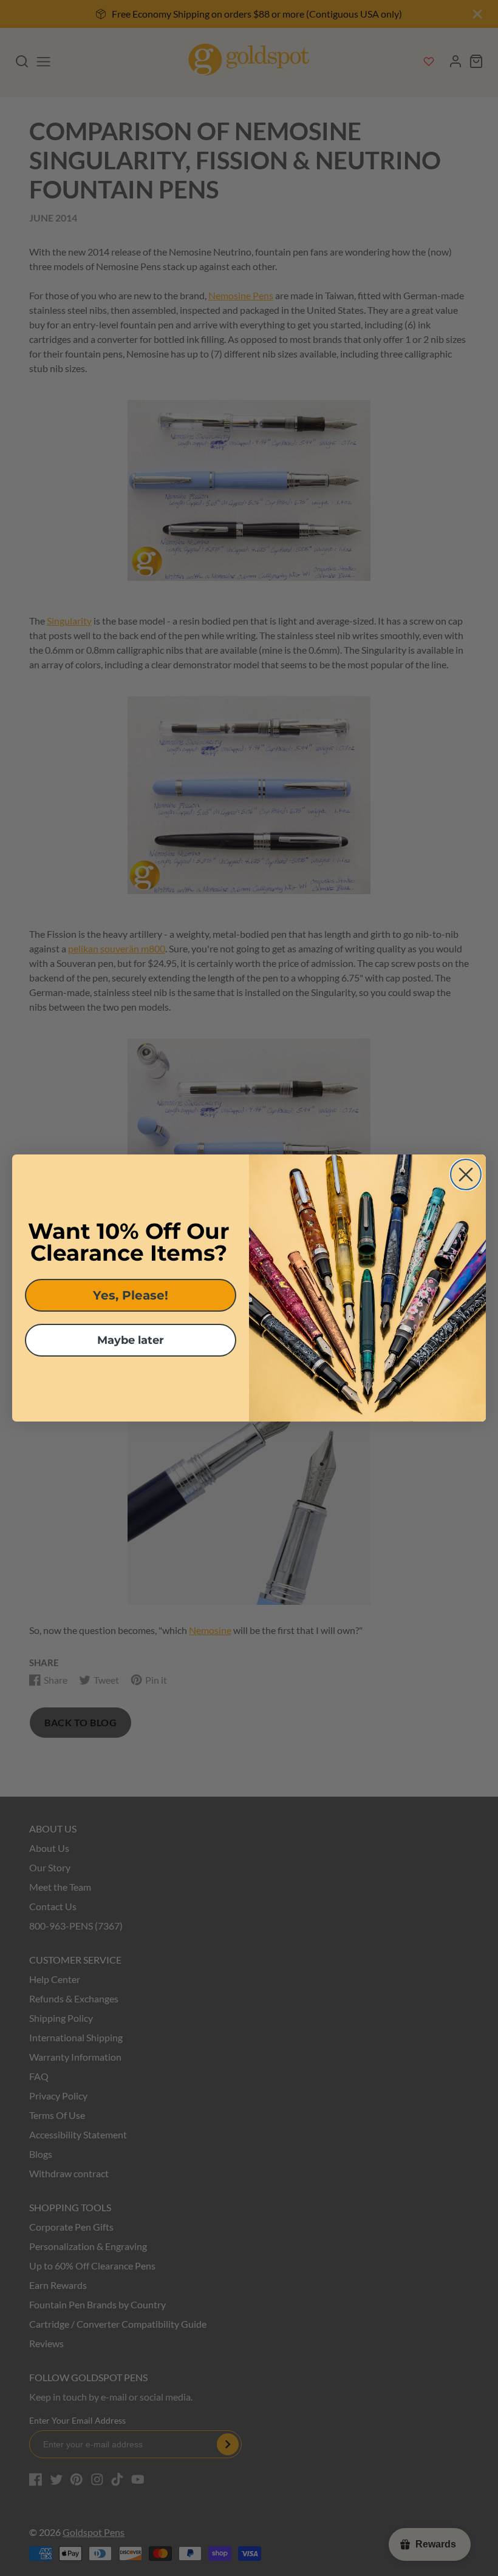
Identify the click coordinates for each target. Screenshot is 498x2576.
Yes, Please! (131, 1295)
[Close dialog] (466, 1174)
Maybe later (131, 1340)
